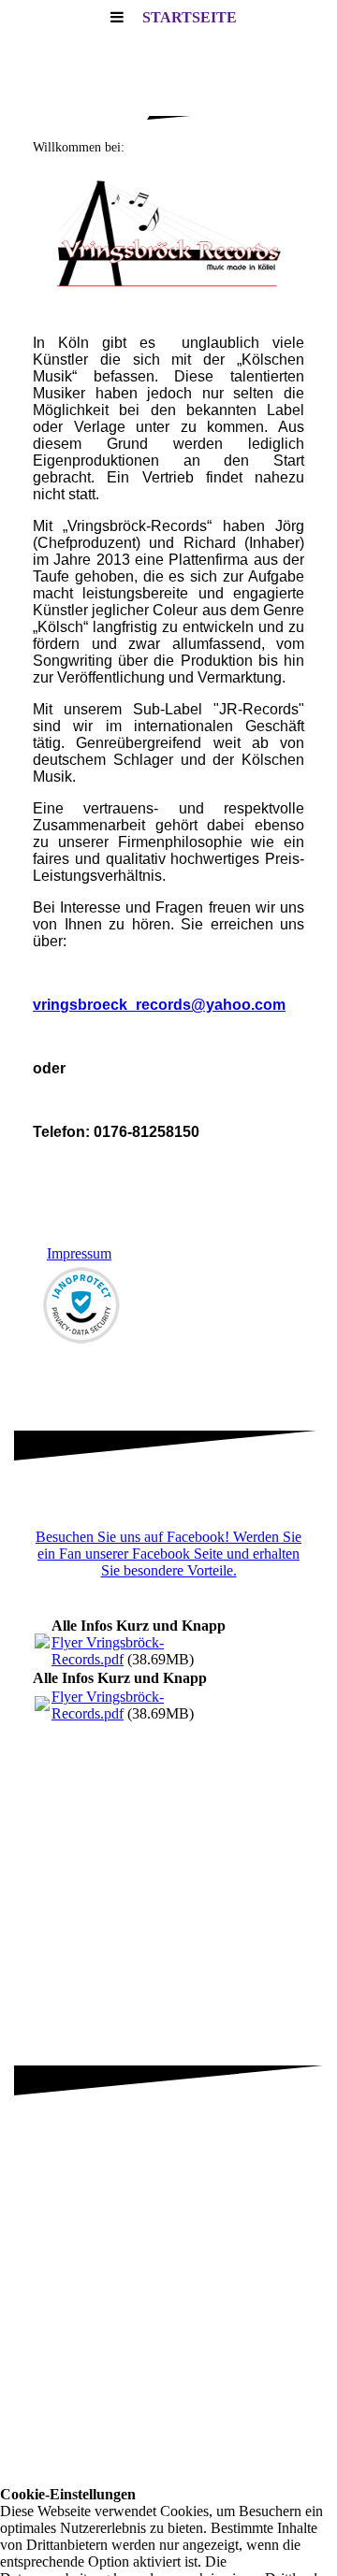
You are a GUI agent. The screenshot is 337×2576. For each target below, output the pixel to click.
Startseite (190, 17)
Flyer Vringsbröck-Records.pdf (108, 1651)
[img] (168, 234)
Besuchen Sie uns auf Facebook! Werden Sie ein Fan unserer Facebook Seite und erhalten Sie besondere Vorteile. (168, 1554)
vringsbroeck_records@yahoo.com (159, 1005)
